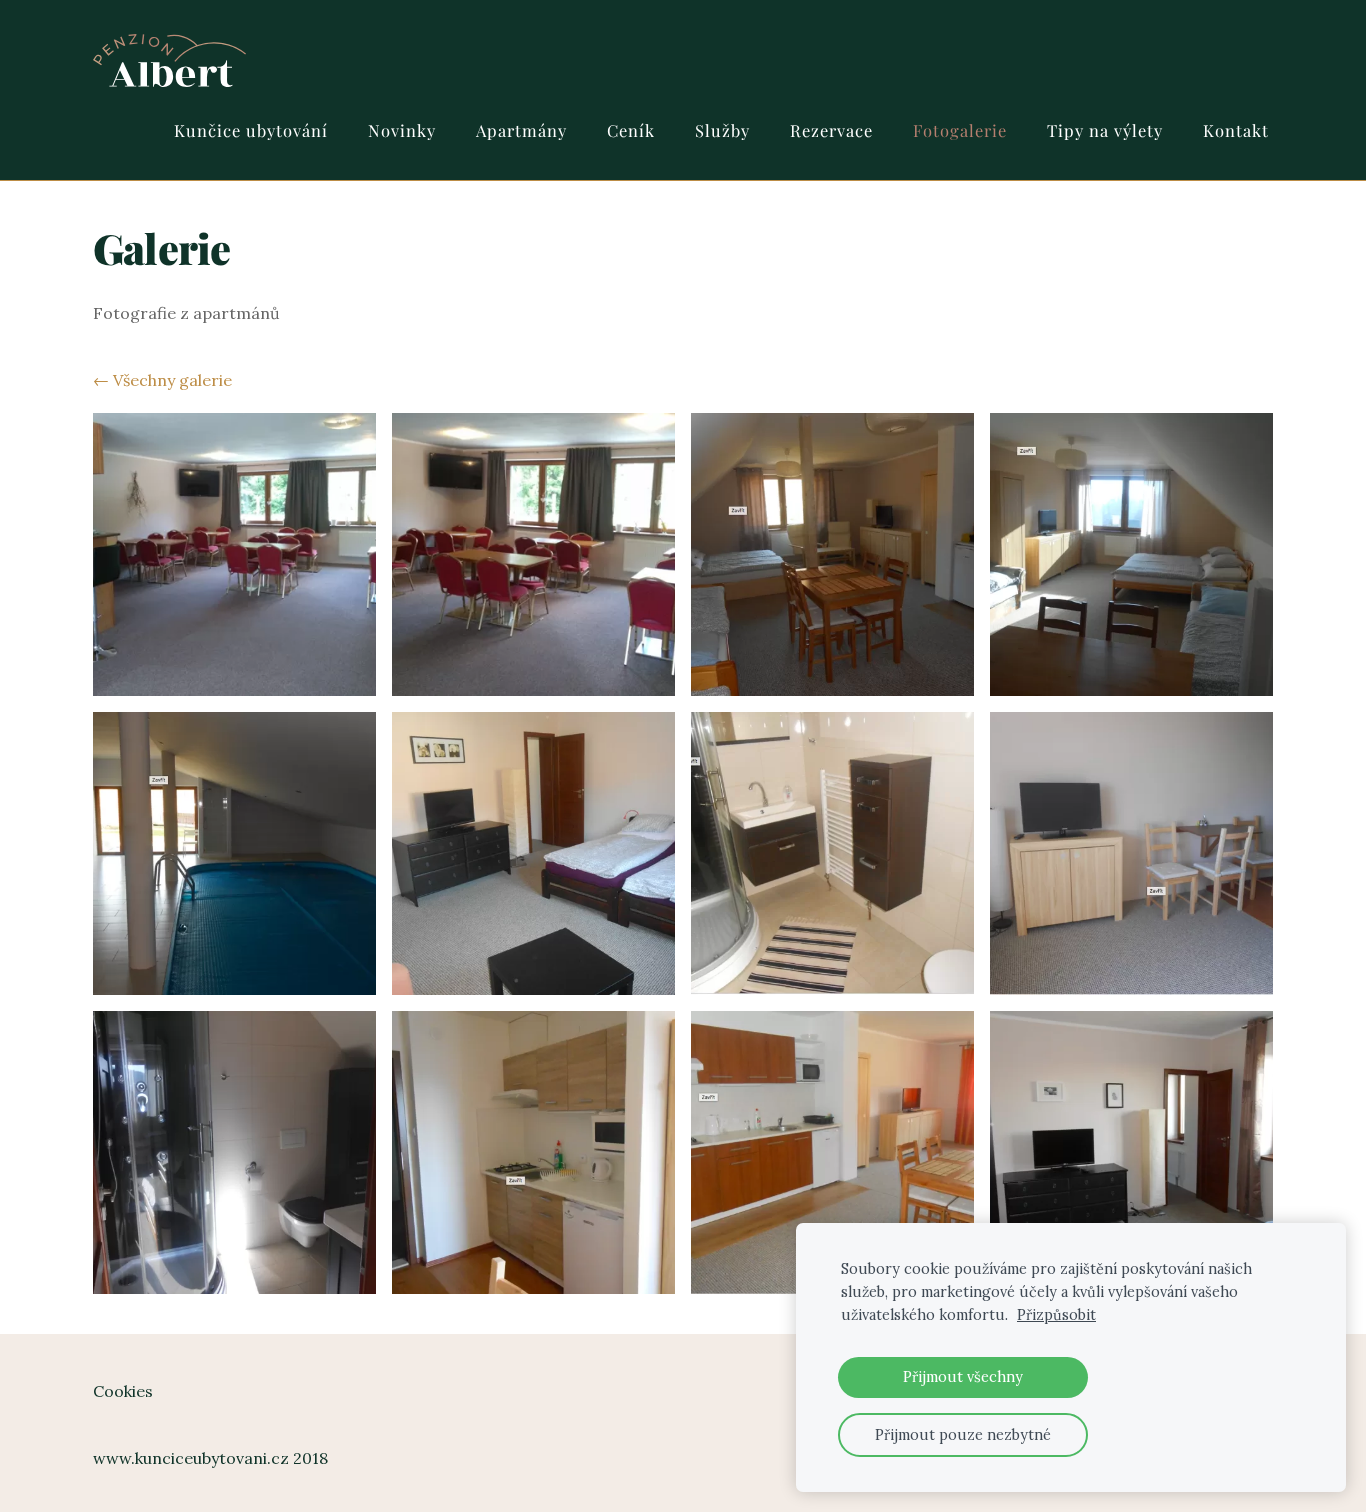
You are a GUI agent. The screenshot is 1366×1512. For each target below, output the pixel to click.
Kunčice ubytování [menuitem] (251, 130)
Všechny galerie (172, 380)
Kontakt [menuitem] (1236, 130)
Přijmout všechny (963, 1377)
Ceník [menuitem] (631, 130)
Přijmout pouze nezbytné (963, 1435)
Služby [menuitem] (722, 130)
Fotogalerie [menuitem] (960, 130)
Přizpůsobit (1056, 1315)
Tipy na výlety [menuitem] (1105, 130)
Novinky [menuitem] (402, 130)
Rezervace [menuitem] (831, 130)
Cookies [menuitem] (123, 1391)
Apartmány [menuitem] (521, 130)
